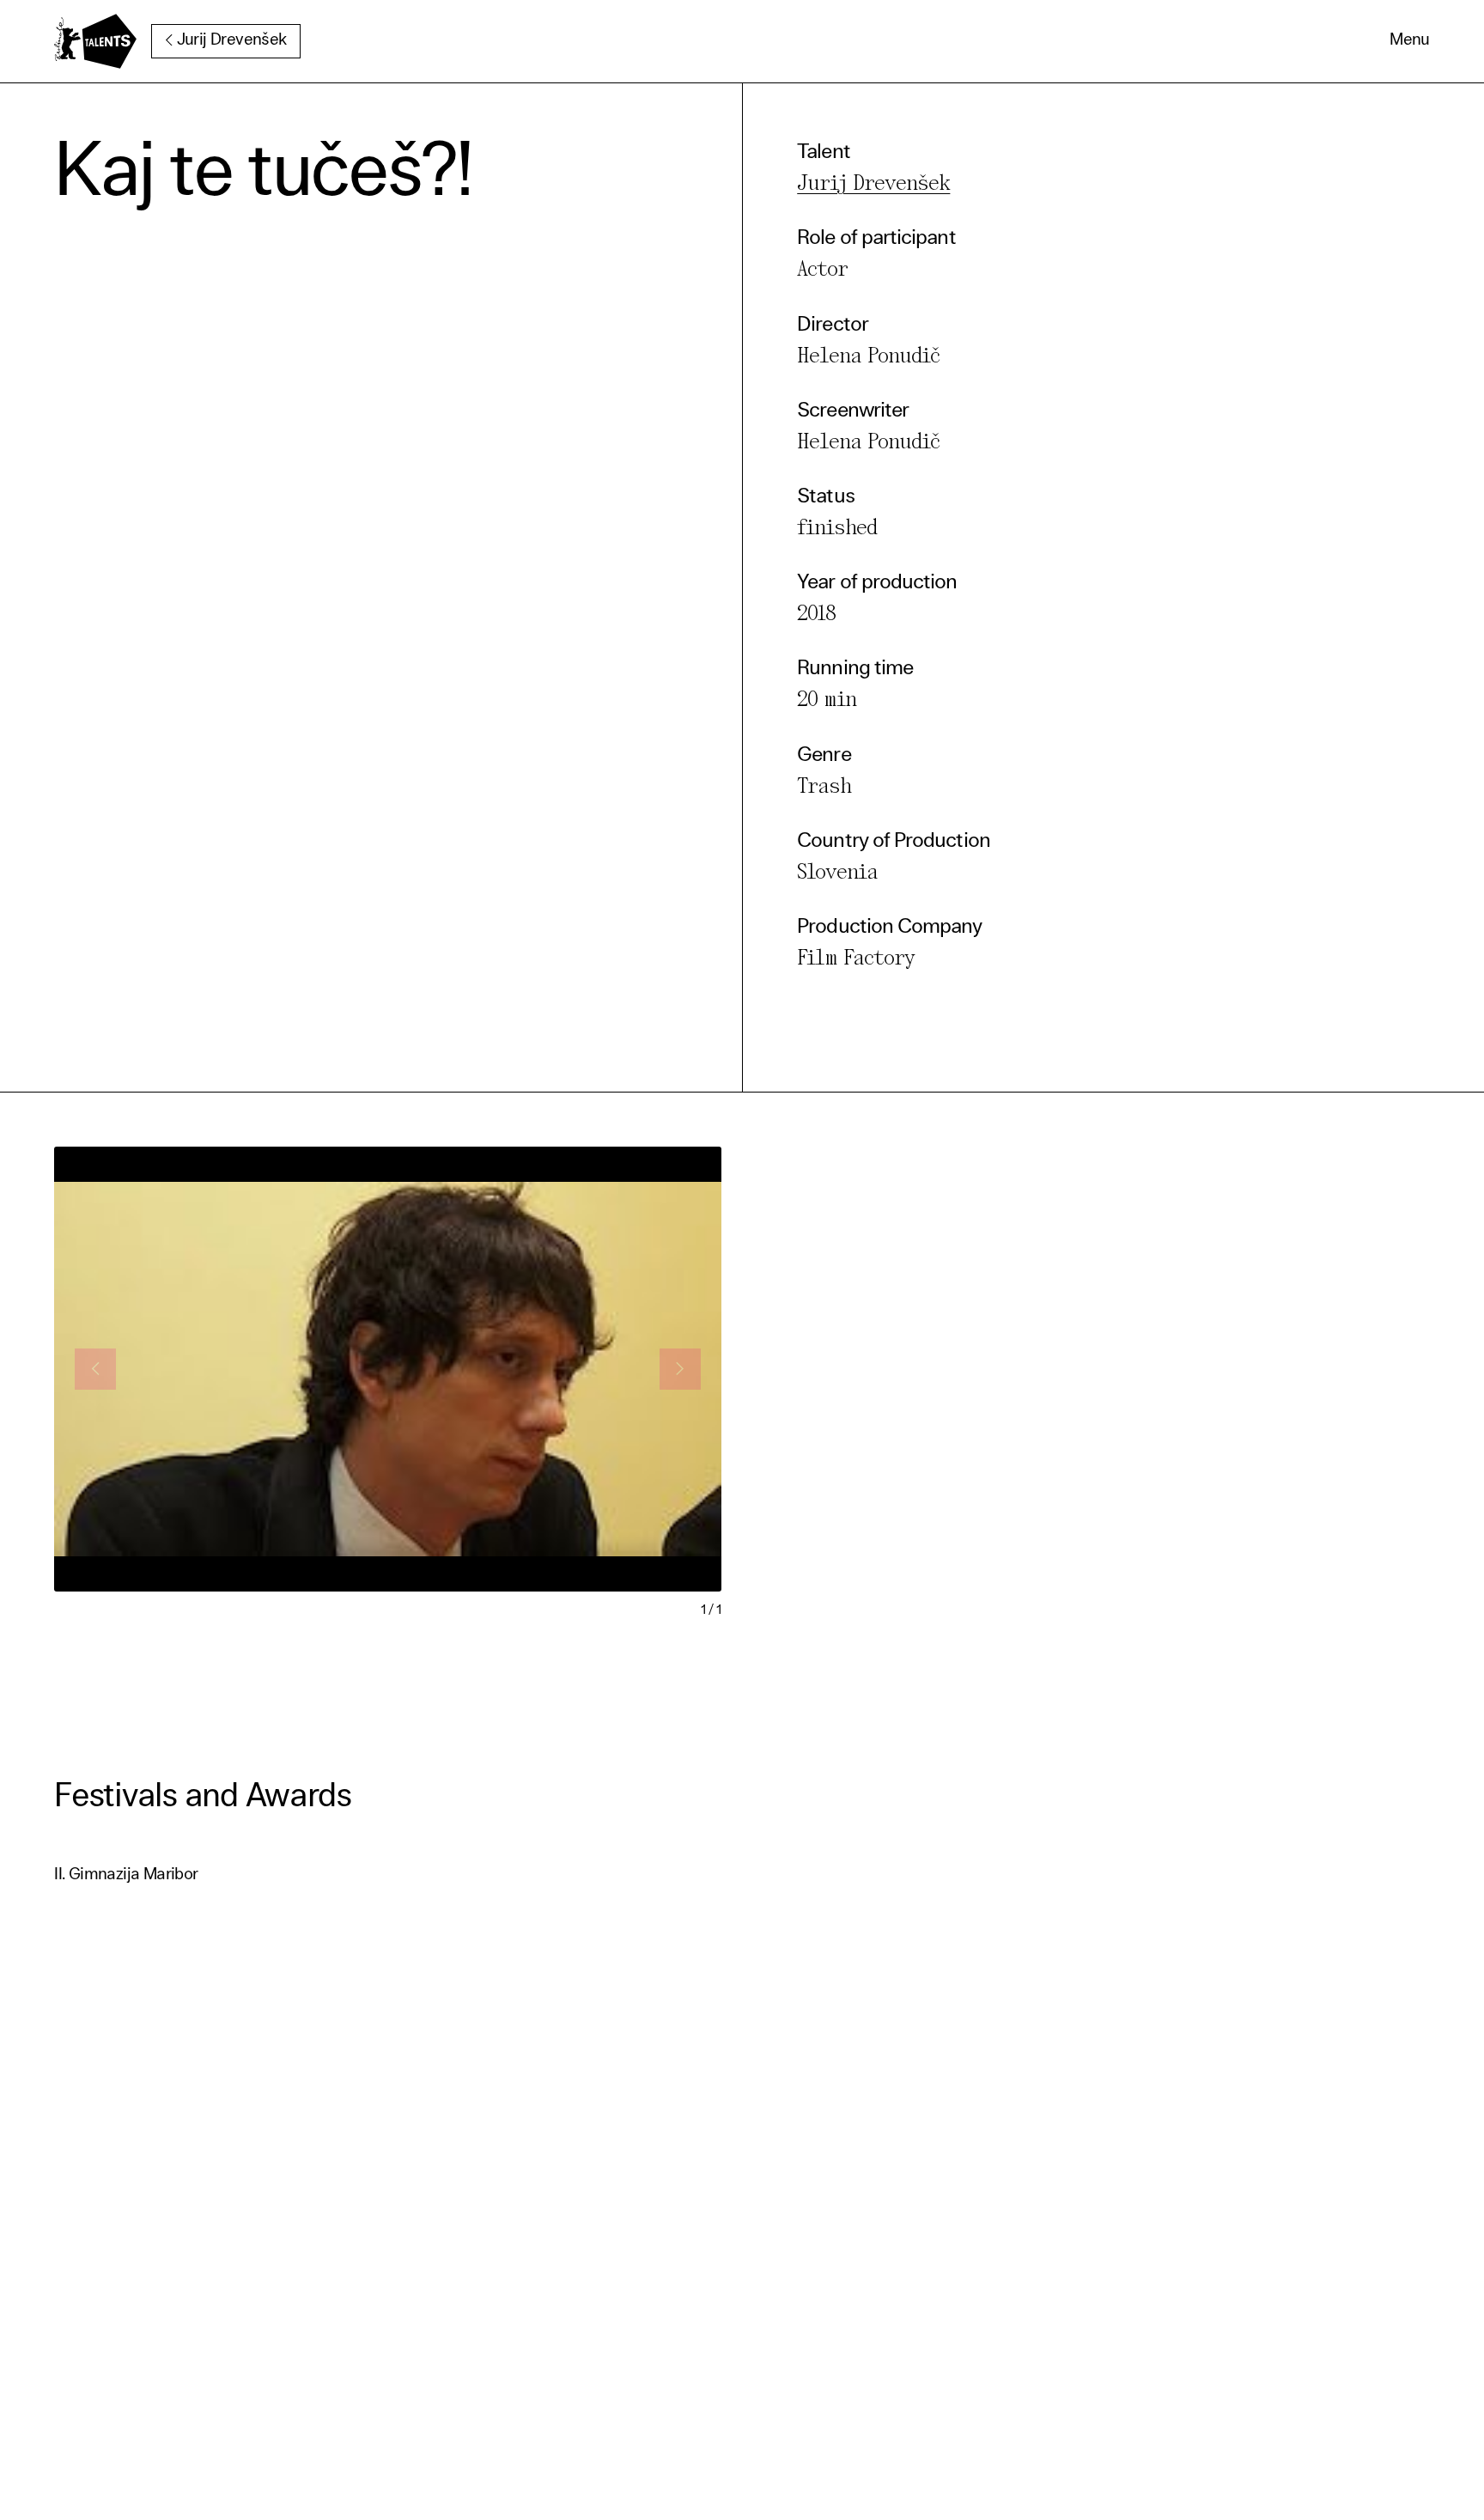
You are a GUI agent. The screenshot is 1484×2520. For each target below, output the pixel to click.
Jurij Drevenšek (232, 41)
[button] (1410, 41)
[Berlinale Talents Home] (95, 41)
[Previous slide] (95, 1369)
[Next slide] (680, 1369)
